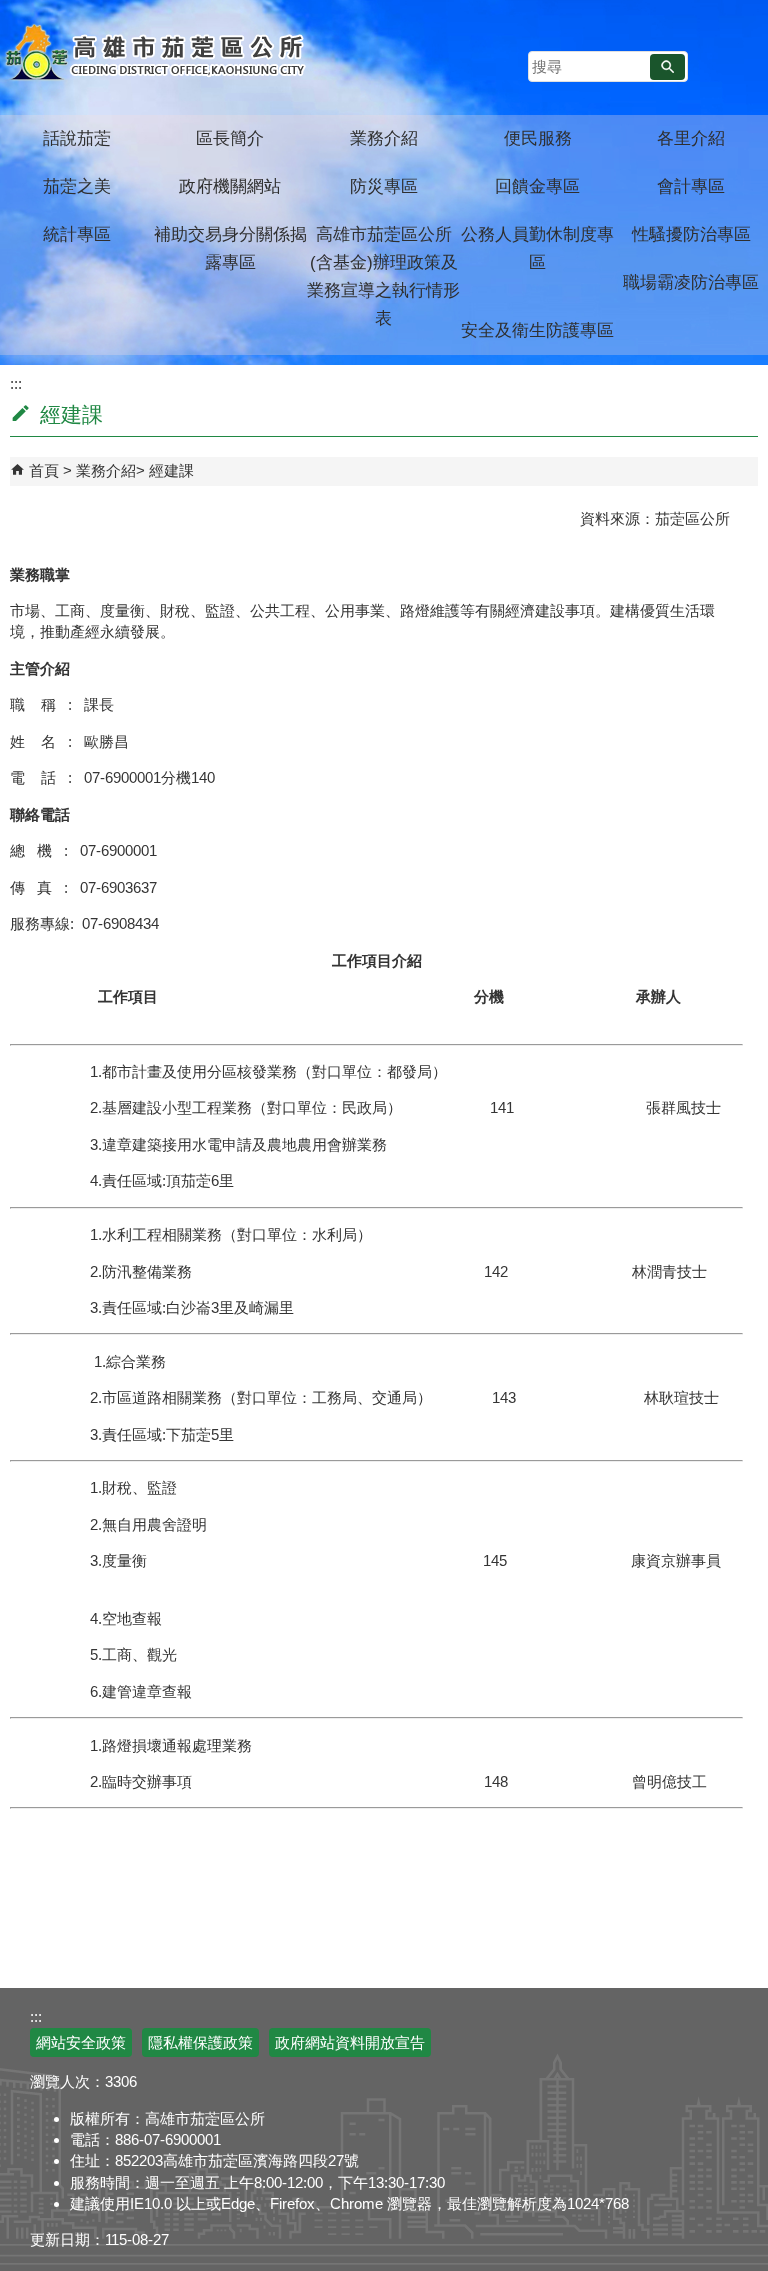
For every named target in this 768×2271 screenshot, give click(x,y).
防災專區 (384, 186)
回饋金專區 (537, 186)
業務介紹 (384, 138)
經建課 (171, 470)
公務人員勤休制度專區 (537, 248)
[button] (667, 67)
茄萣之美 (77, 186)
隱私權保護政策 (200, 2042)
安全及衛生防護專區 (537, 330)
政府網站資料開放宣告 (350, 2042)
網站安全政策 (81, 2042)
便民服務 (538, 138)
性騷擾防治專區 (691, 234)
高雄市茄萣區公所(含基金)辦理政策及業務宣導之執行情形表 (383, 276)
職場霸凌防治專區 (691, 282)
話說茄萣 (77, 138)
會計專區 (691, 186)
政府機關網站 (230, 186)
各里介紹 (691, 138)
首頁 (44, 470)
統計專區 (77, 234)
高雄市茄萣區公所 (157, 55)
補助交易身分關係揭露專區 (230, 248)
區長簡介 (230, 138)
